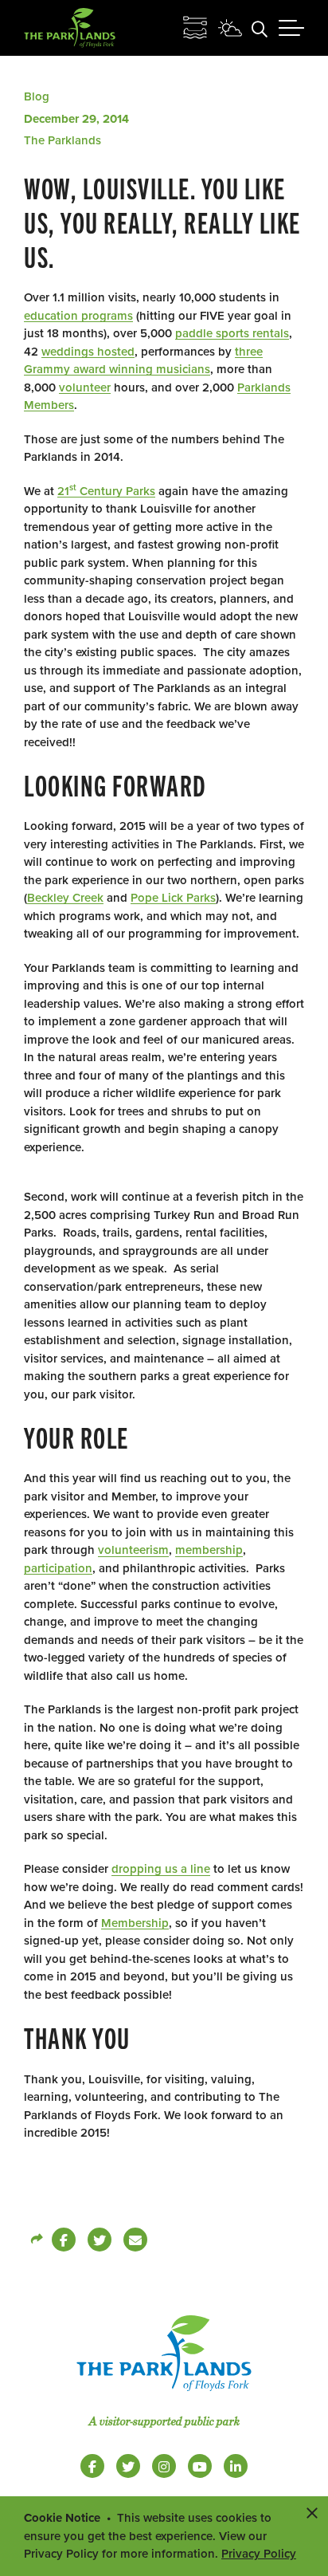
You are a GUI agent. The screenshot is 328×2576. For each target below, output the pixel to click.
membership (209, 1550)
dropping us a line (161, 1869)
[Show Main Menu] (291, 28)
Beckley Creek (65, 898)
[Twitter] (100, 2240)
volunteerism (133, 1550)
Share (36, 2240)
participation (58, 1568)
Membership (135, 1923)
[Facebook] (64, 2240)
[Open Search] (260, 28)
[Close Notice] (312, 2512)
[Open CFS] (195, 28)
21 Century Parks (106, 491)
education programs (78, 316)
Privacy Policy (259, 2554)
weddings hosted (88, 352)
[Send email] (135, 2240)
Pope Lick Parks (173, 898)
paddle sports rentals (232, 333)
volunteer (85, 387)
